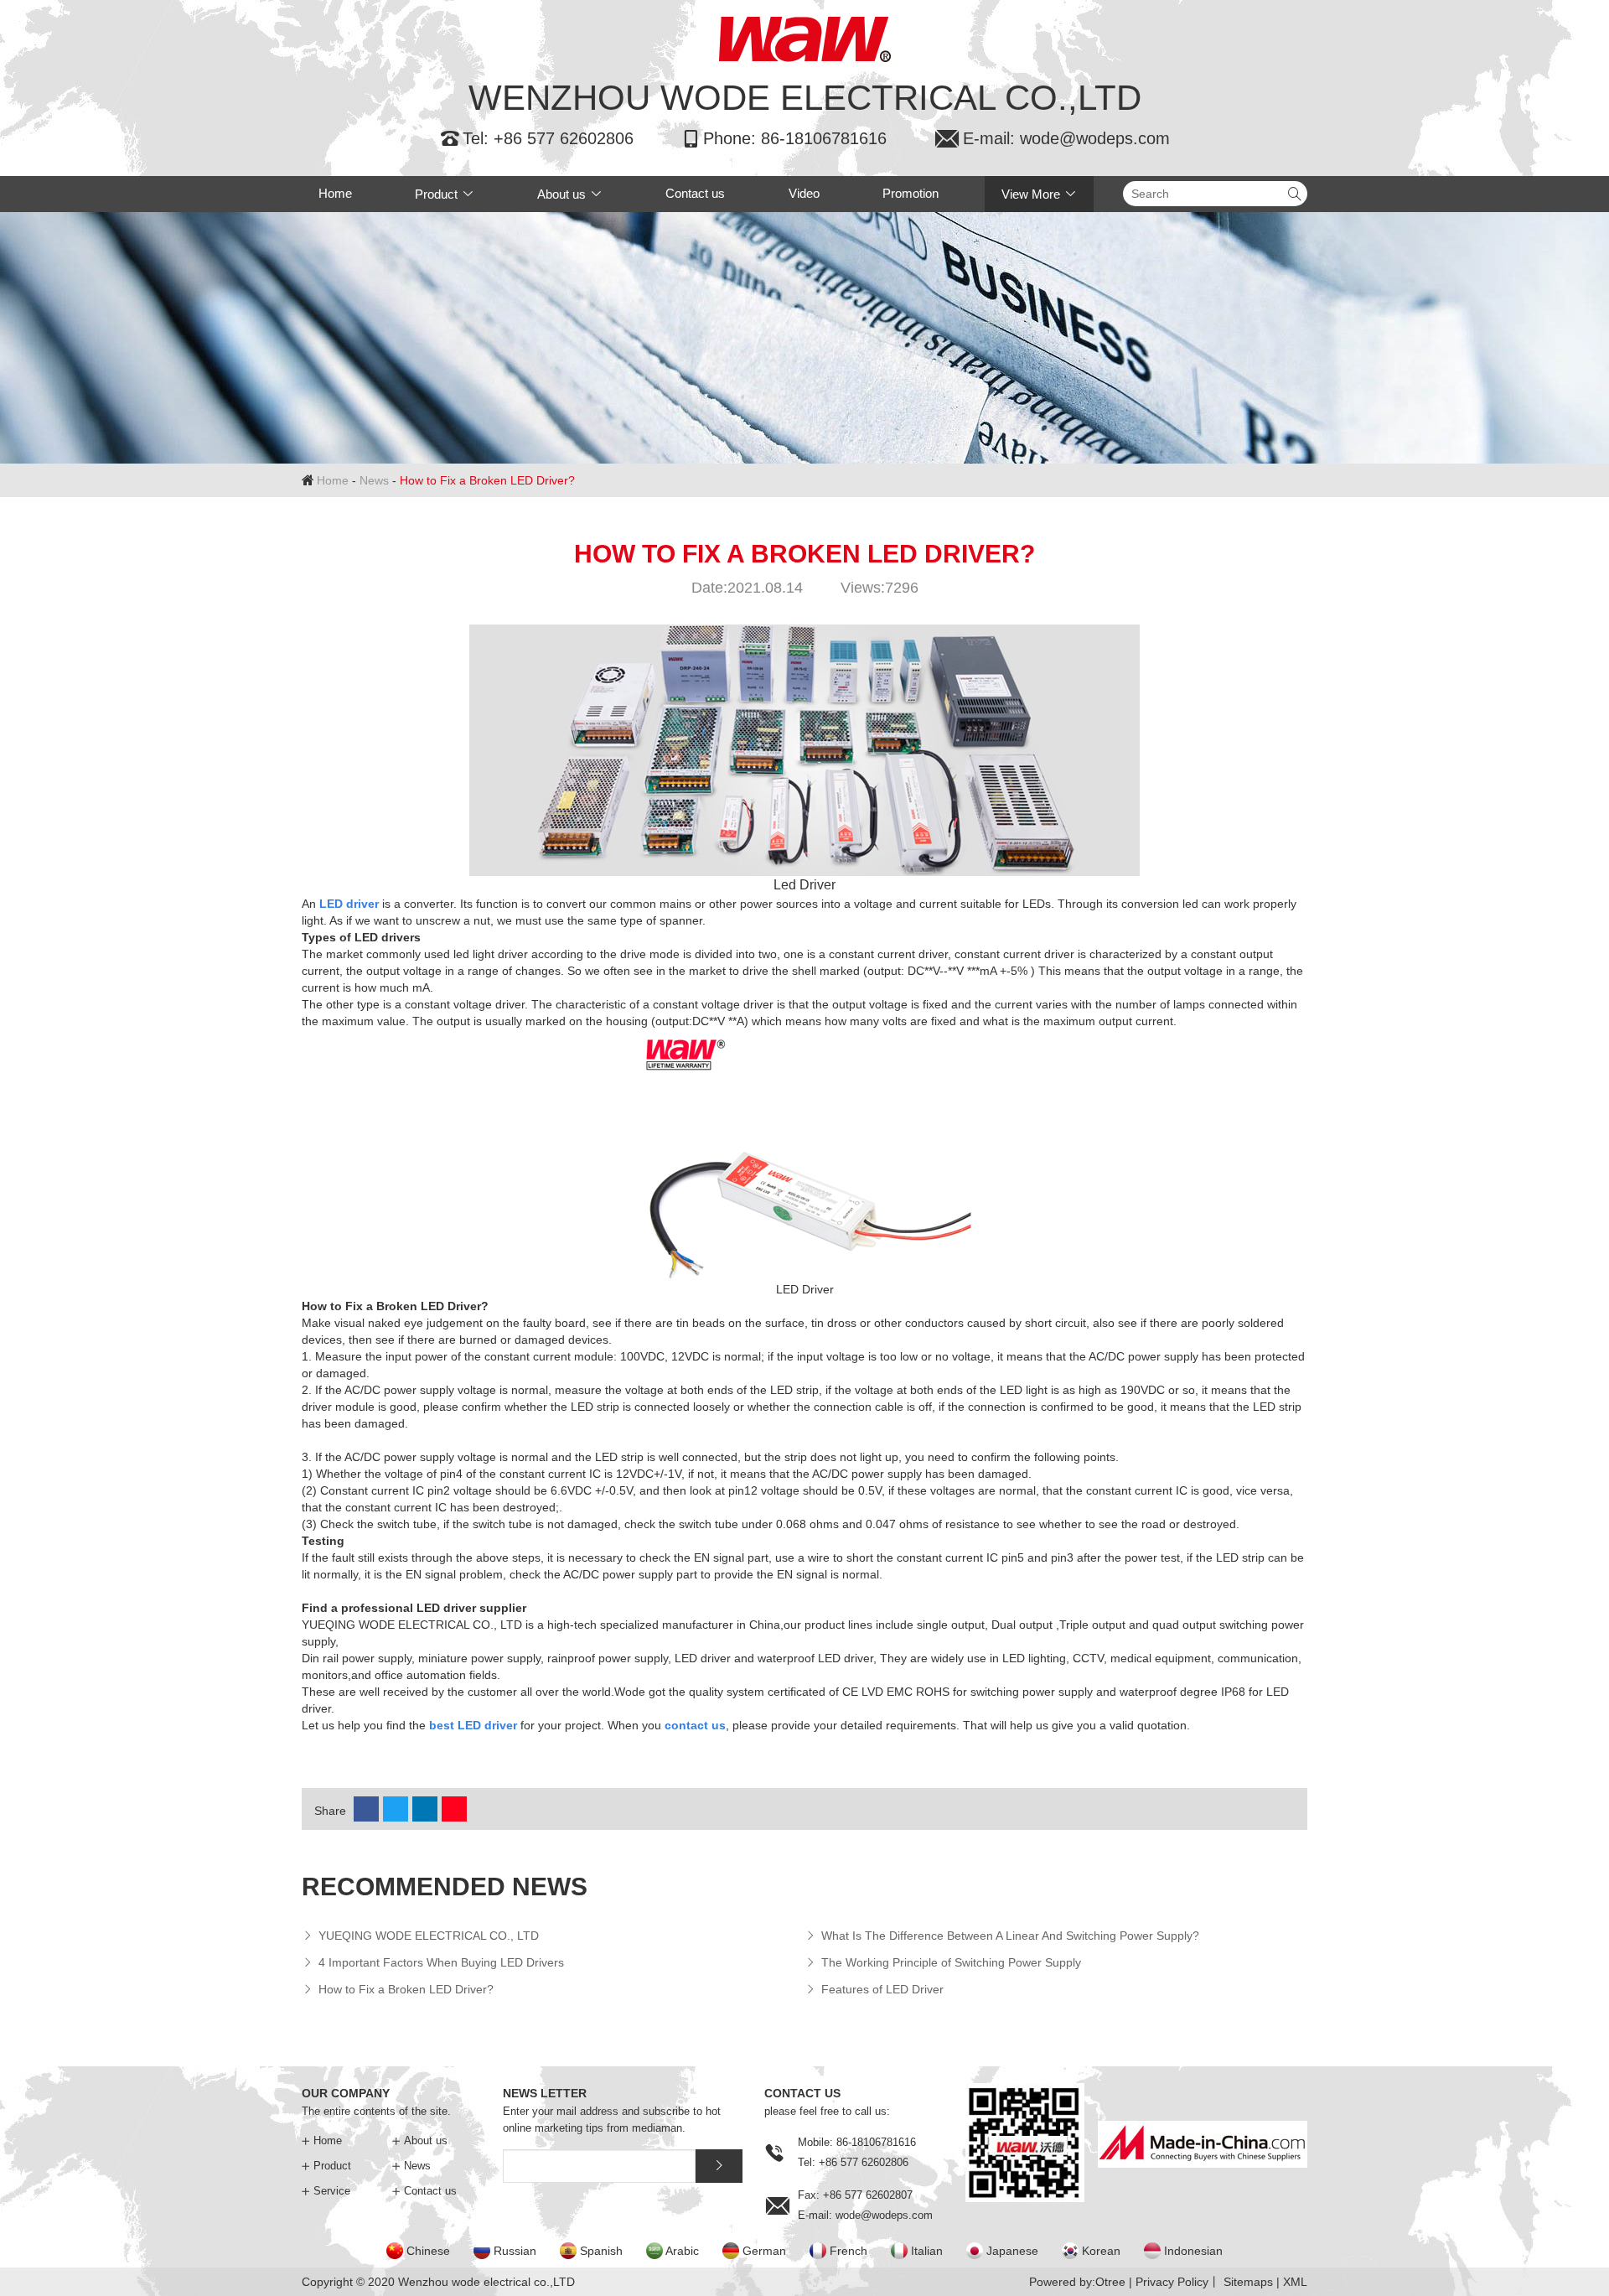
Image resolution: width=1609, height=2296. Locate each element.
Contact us (695, 193)
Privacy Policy (1172, 2282)
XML (1295, 2282)
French (848, 2251)
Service (326, 2191)
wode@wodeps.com (884, 2215)
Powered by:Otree (1077, 2282)
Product (445, 194)
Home (335, 193)
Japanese (1012, 2251)
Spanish (601, 2251)
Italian (927, 2251)
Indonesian (1193, 2251)
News (374, 480)
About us (570, 194)
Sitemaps (1248, 2282)
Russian (515, 2251)
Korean (1101, 2251)
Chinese (428, 2251)
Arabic (682, 2251)
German (764, 2251)
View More (1039, 194)
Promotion (911, 193)
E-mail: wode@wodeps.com (1052, 138)
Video (804, 193)
